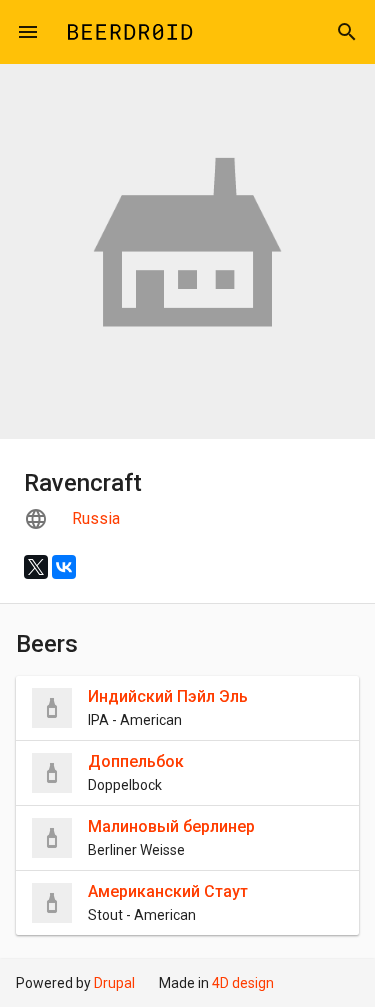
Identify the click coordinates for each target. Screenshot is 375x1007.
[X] (36, 567)
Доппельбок (136, 761)
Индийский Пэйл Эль (168, 696)
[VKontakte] (64, 567)
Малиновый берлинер (171, 826)
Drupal (114, 983)
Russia (96, 518)
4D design (243, 983)
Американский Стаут (168, 891)
